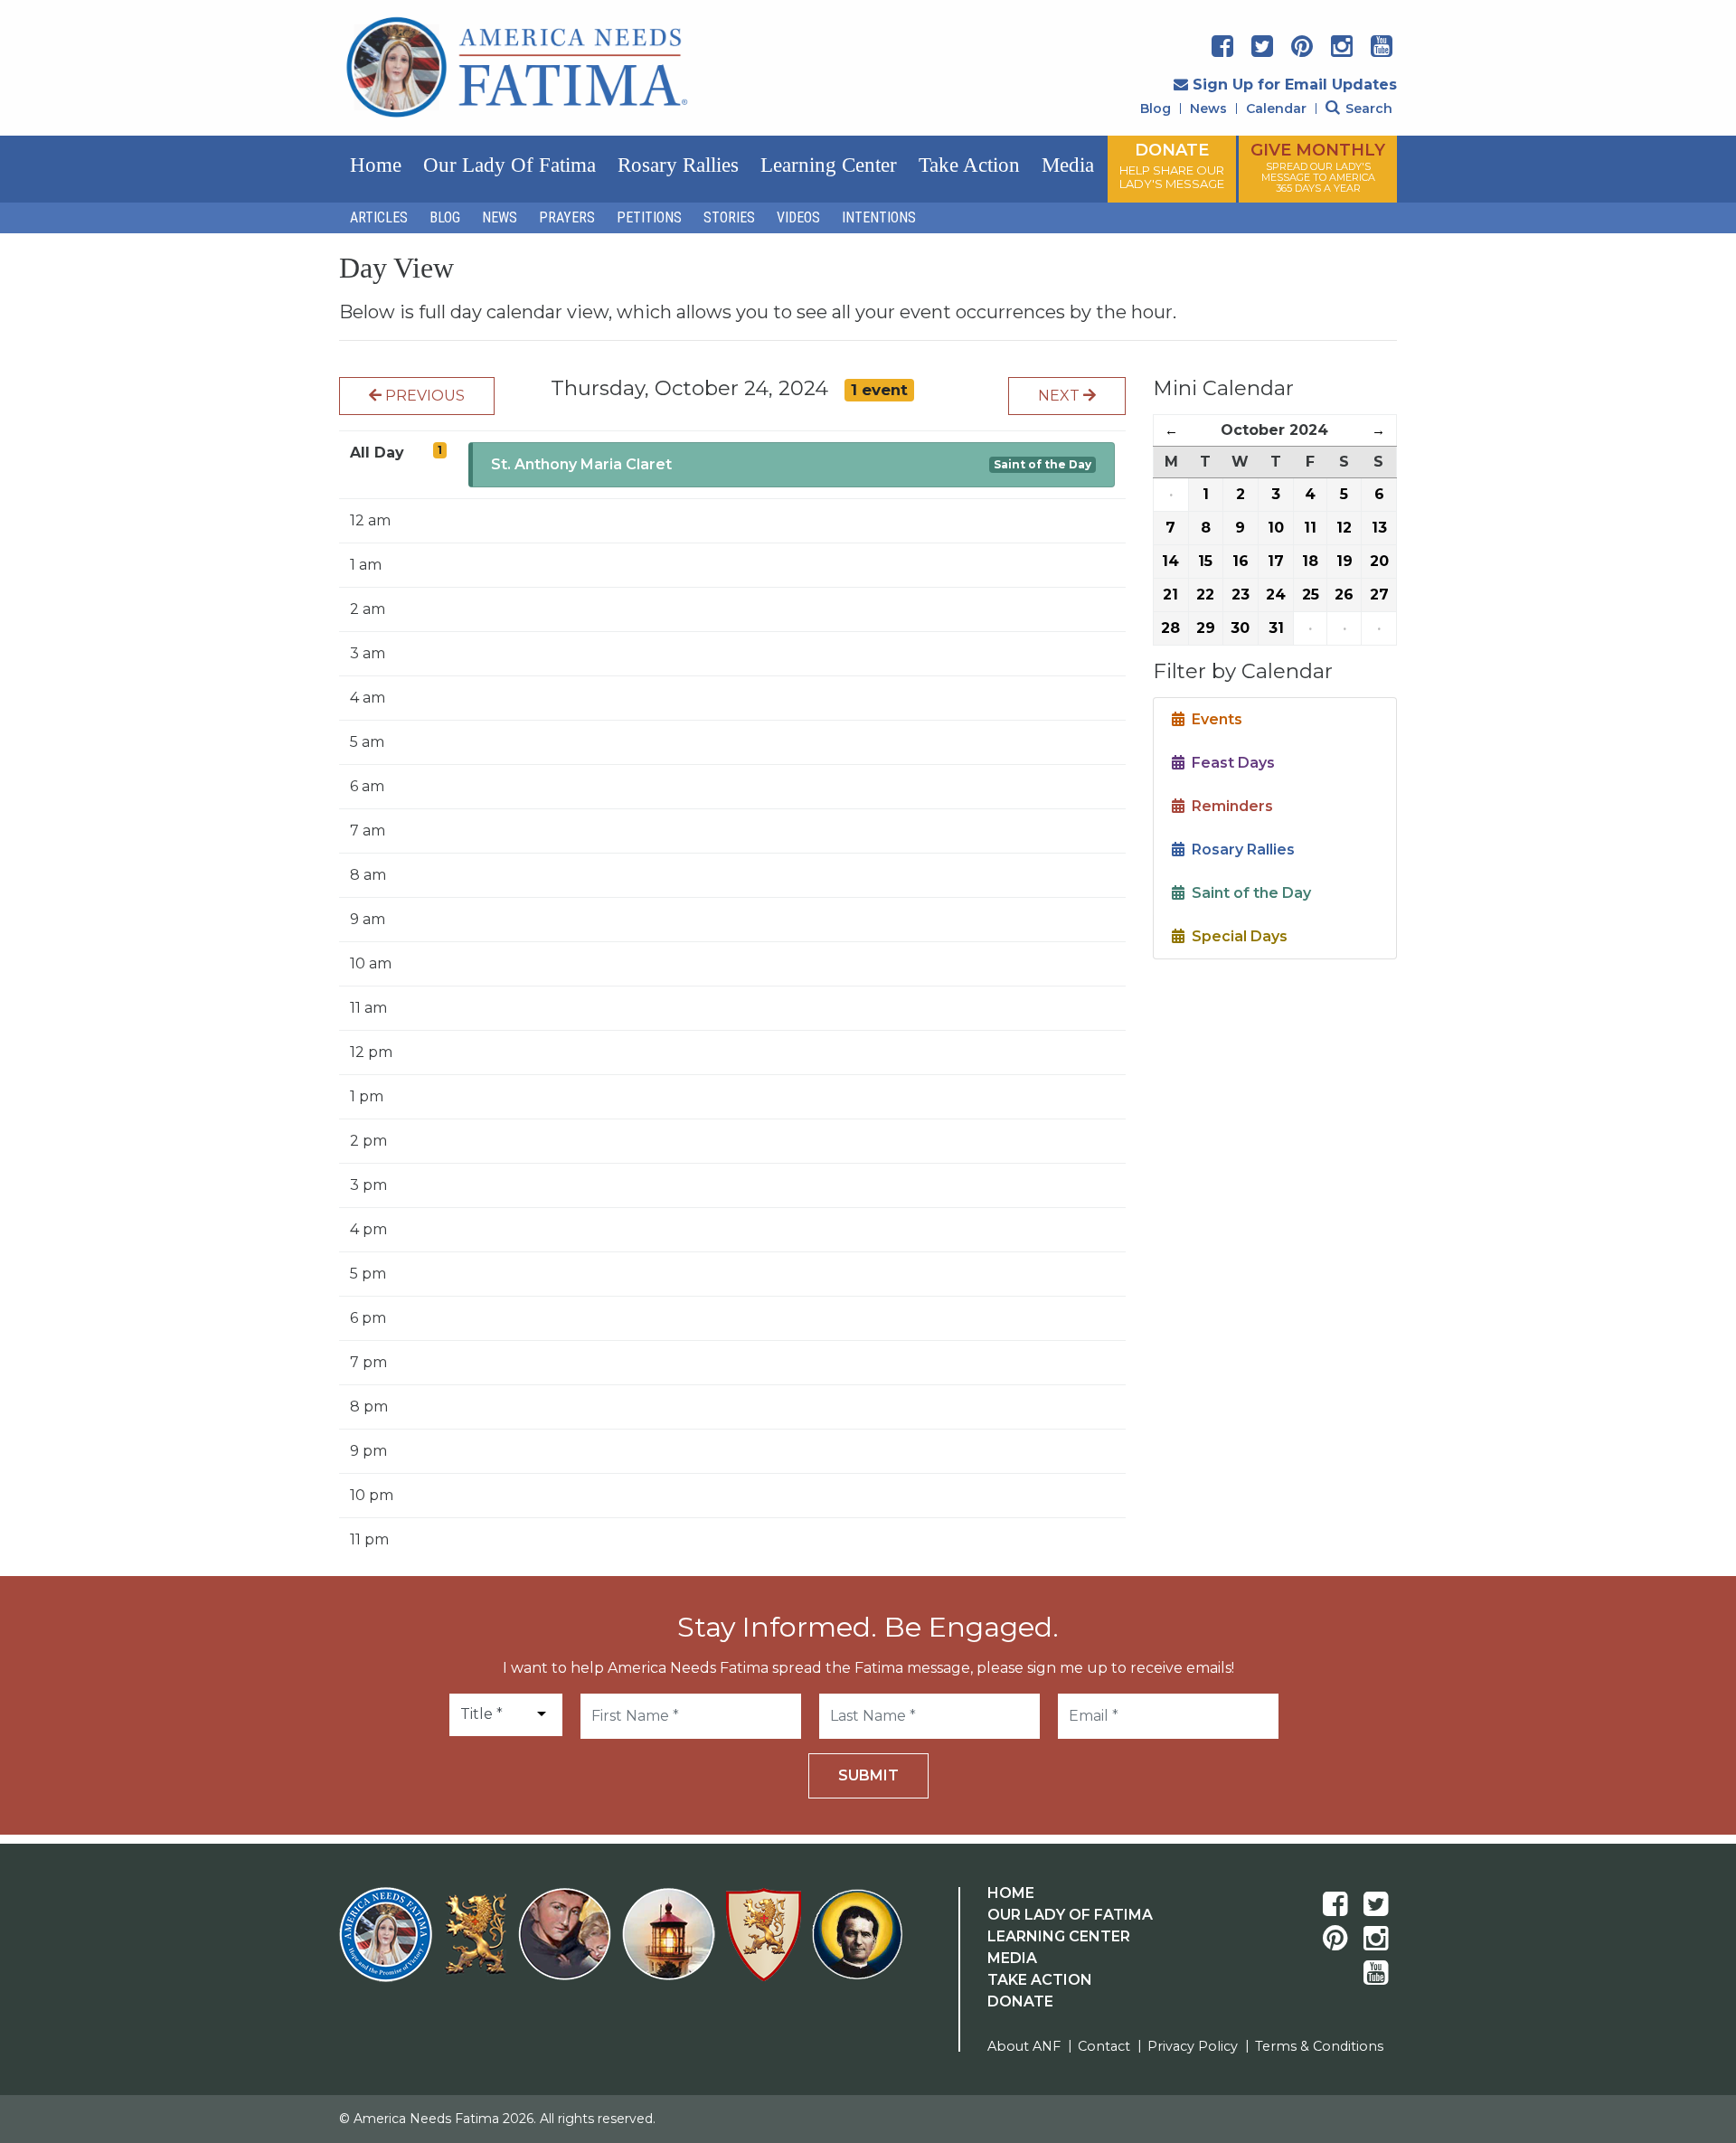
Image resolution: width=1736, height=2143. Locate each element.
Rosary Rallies (678, 165)
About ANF (1024, 2046)
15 (1205, 561)
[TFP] (479, 1945)
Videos (798, 217)
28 (1170, 628)
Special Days (1236, 936)
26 (1344, 595)
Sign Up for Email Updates (1295, 85)
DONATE (1172, 165)
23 (1241, 595)
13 (1379, 528)
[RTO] (672, 1945)
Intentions (879, 217)
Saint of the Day (1043, 464)
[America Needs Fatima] (389, 1945)
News (1208, 109)
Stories (729, 217)
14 (1170, 561)
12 (1344, 528)
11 (1310, 528)
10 (1276, 528)
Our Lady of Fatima (509, 165)
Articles (379, 217)
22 (1205, 595)
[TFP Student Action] (767, 1945)
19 (1344, 561)
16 (1241, 561)
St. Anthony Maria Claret (581, 464)
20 (1379, 561)
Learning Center (829, 165)
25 (1311, 595)
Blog (1156, 109)
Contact (1104, 2046)
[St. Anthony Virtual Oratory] (568, 1945)
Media (1068, 165)
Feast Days (1230, 763)
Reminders (1229, 806)
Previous (423, 396)
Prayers (567, 217)
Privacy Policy (1193, 2046)
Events (1213, 719)
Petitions (649, 217)
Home (376, 165)
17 (1276, 561)
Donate (1020, 2001)
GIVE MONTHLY (1318, 167)
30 (1240, 628)
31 (1276, 628)
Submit (868, 1775)
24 (1276, 595)
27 (1379, 595)
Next (1061, 396)
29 (1206, 628)
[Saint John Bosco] (857, 1945)
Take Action (969, 165)
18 (1310, 561)
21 (1170, 595)
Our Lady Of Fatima (1070, 1915)
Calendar (1276, 109)
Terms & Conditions (1319, 2046)
